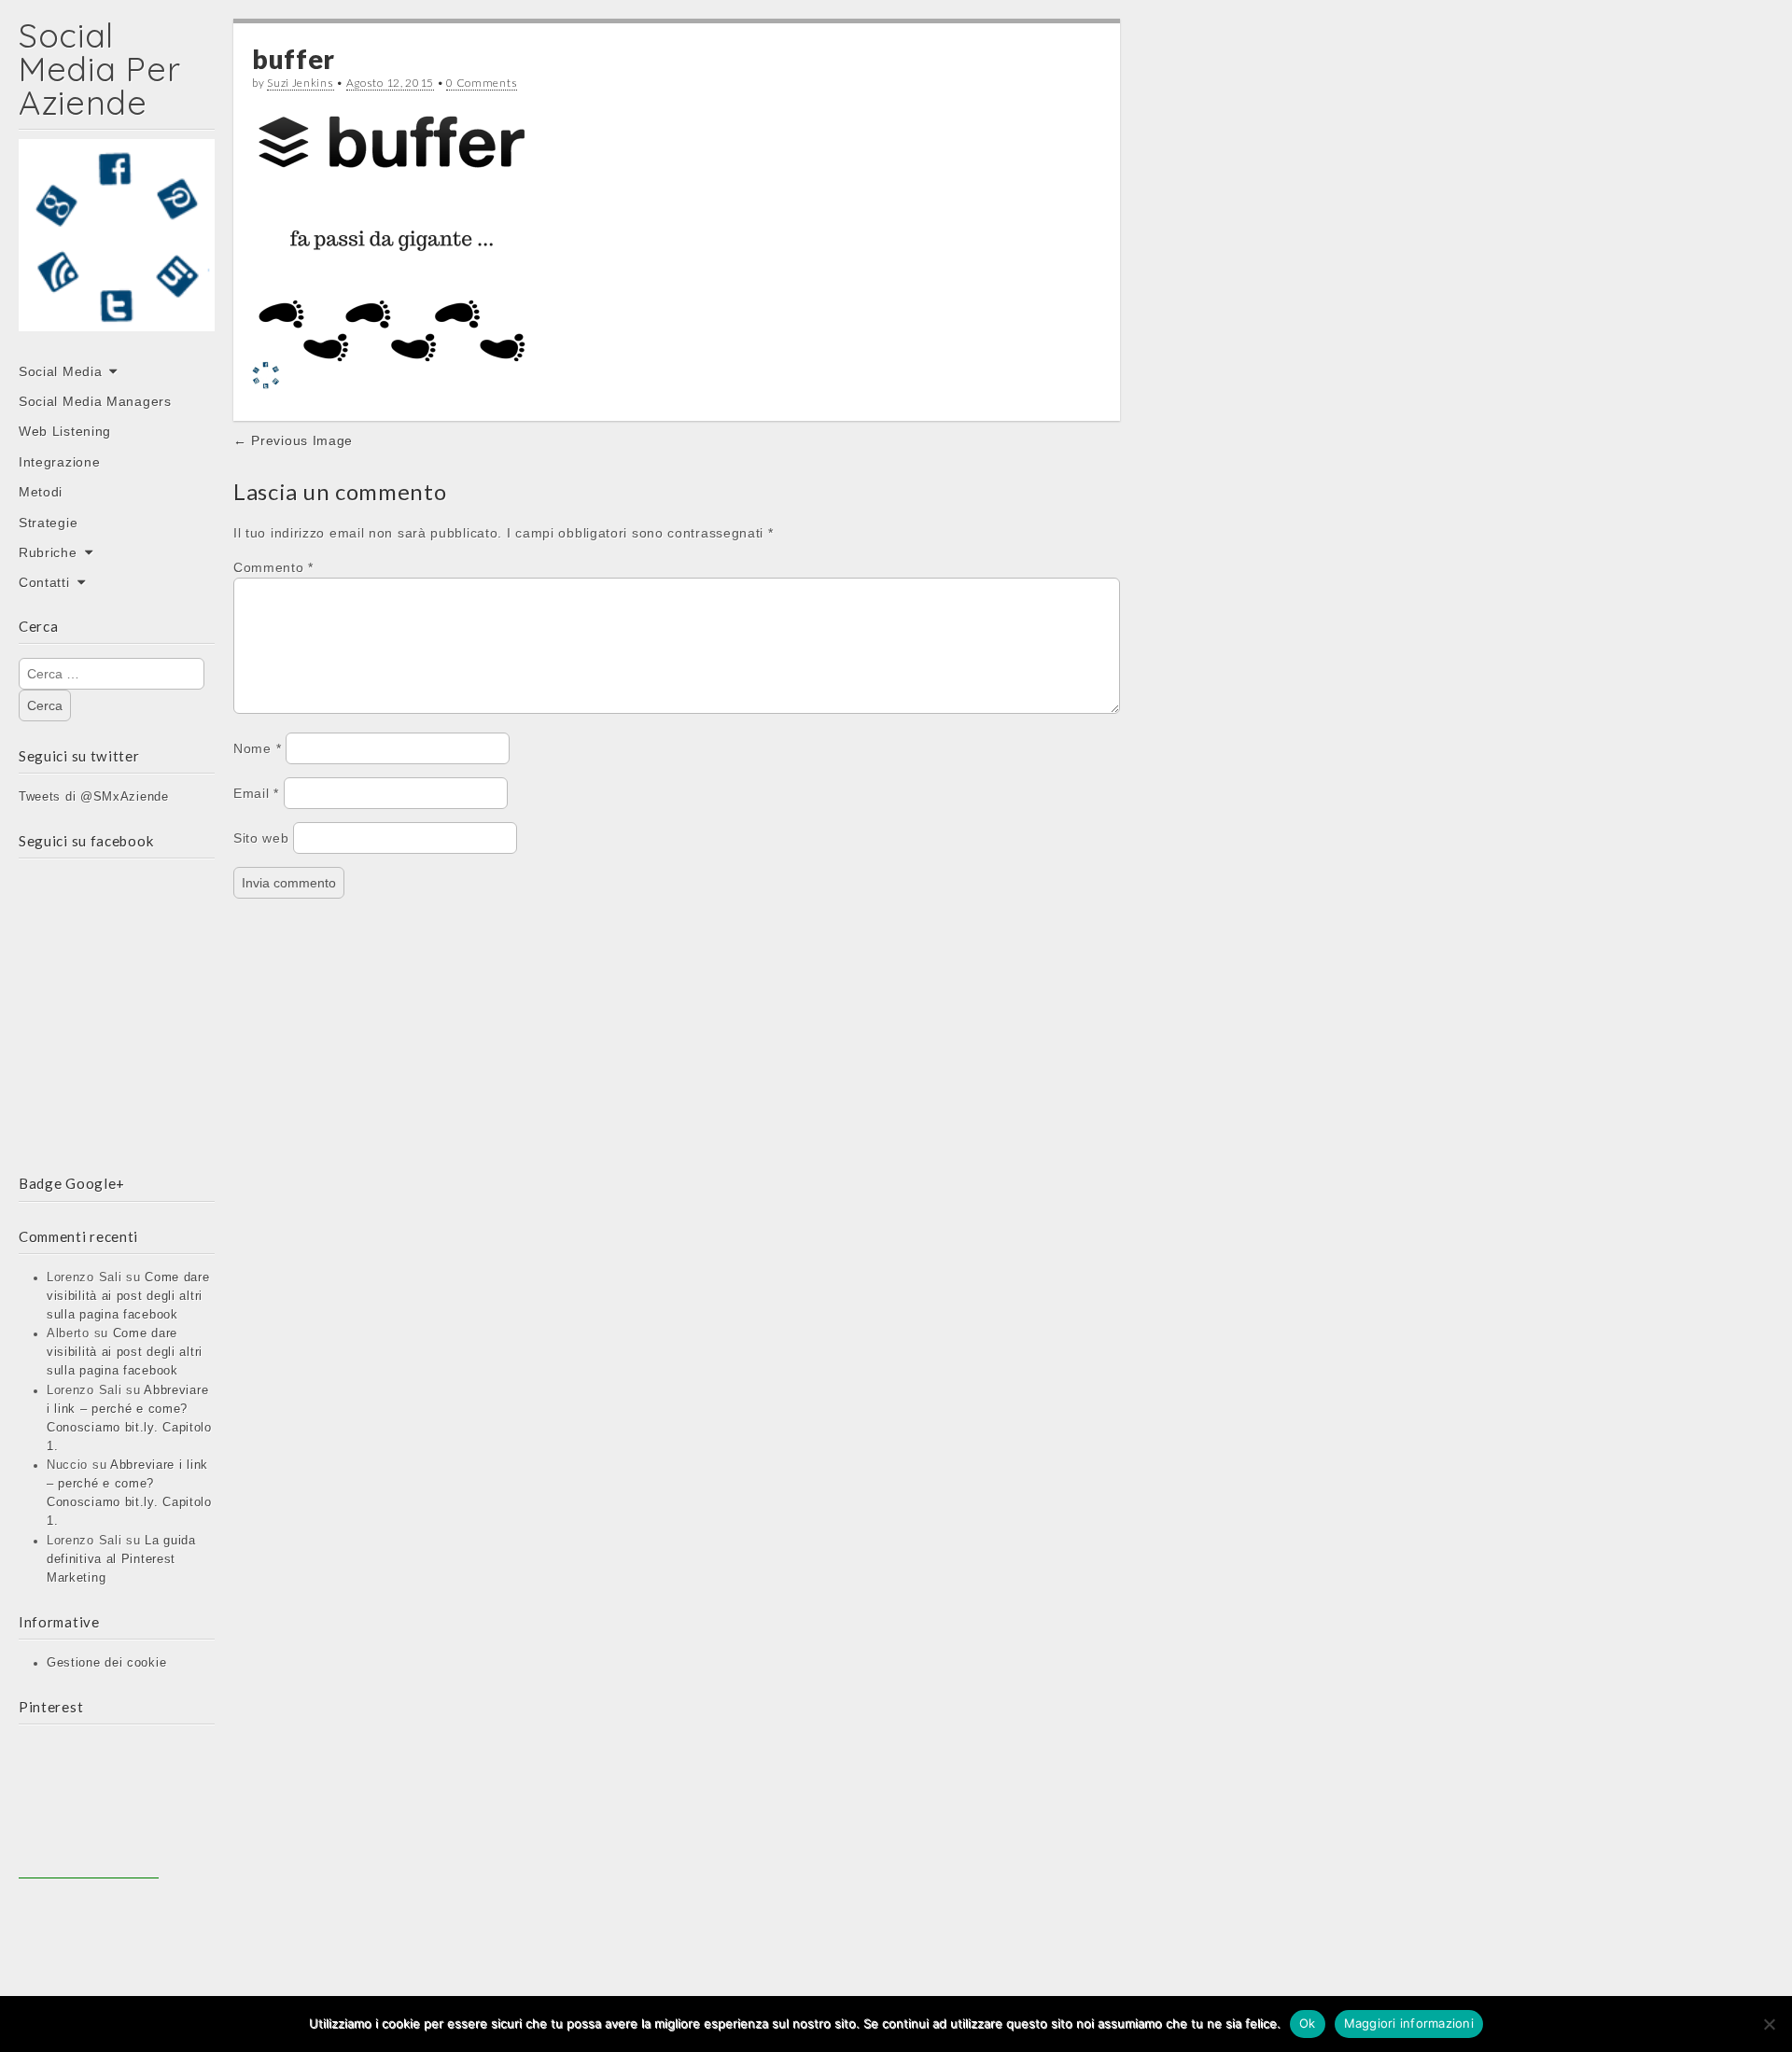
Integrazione (59, 462)
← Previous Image (293, 440)
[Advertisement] (89, 1808)
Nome (257, 748)
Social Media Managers (95, 401)
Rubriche (48, 552)
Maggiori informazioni (1409, 2023)
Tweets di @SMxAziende (94, 797)
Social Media (60, 371)
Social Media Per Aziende (99, 69)
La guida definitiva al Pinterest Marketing (121, 1559)
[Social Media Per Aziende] (117, 248)
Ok (1308, 2023)
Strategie (48, 523)
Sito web (261, 838)
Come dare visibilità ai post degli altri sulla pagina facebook (128, 1296)
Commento (273, 567)
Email (256, 793)
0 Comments (482, 83)
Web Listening (65, 431)
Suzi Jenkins (300, 83)
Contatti (44, 582)
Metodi (41, 492)
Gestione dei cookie (106, 1663)
